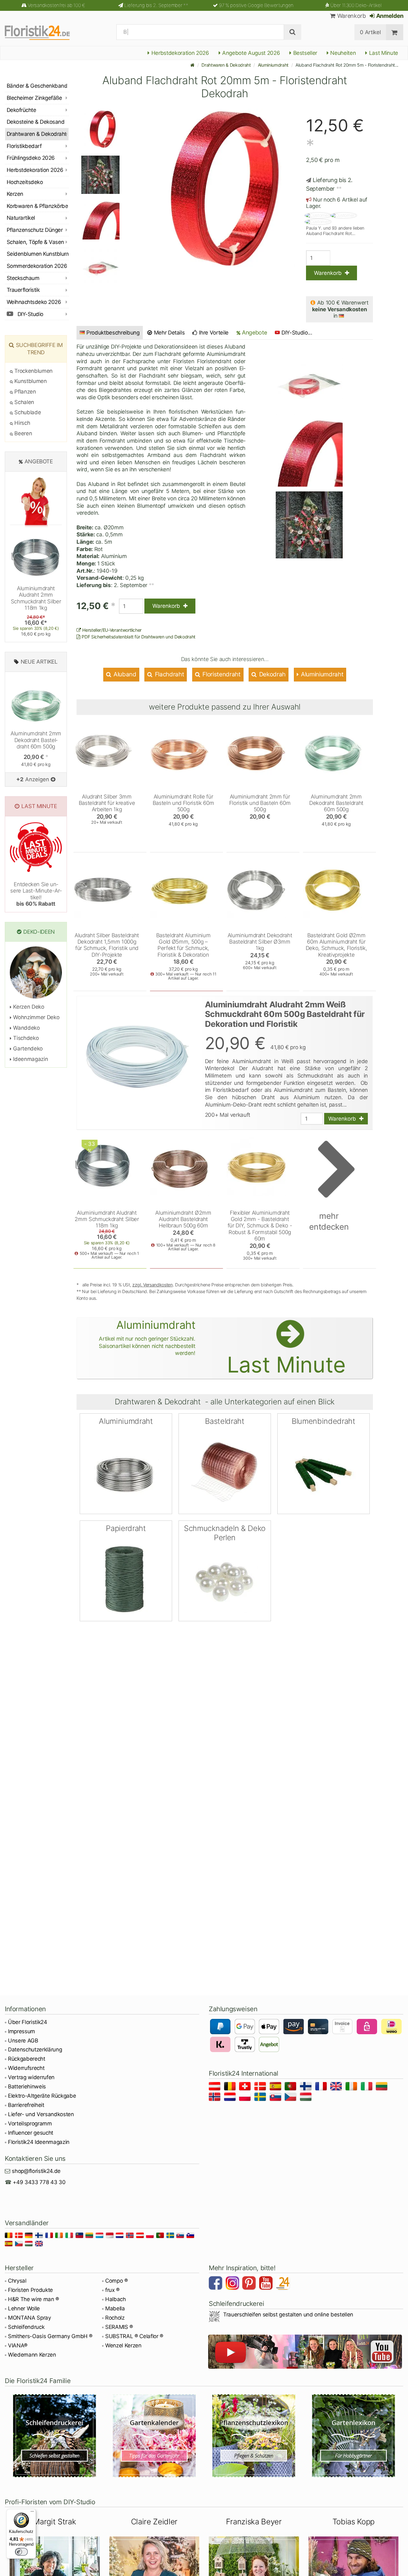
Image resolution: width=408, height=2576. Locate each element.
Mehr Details (169, 333)
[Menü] (32, 2513)
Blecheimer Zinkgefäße (34, 98)
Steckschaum (23, 278)
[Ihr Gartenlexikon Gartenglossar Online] (354, 2436)
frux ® (112, 2290)
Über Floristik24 (28, 2022)
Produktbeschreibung (113, 333)
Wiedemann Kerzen (32, 2355)
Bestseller (304, 53)
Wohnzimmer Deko (36, 1017)
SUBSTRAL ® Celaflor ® (134, 2336)
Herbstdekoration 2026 (179, 53)
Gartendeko (27, 1049)
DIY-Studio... (297, 333)
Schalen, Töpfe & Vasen (35, 242)
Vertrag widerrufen (31, 2077)
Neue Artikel (39, 662)
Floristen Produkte (30, 2290)
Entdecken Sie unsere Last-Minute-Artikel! (36, 894)
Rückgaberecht (27, 2059)
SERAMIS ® (119, 2327)
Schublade (27, 412)
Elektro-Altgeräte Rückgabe (42, 2096)
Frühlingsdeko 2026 (31, 158)
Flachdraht (169, 674)
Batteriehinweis (27, 2087)
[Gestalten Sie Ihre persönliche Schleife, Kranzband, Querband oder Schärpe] (55, 2436)
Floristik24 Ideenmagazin (39, 2142)
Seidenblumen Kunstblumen (38, 254)
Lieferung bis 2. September (156, 5)
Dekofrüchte (21, 110)
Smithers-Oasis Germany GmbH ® (50, 2336)
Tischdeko (25, 1038)
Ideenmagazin (30, 1059)
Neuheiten (342, 53)
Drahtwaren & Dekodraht (226, 65)
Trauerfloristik (23, 290)
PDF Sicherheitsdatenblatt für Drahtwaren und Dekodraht (138, 637)
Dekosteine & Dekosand (36, 122)
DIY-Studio (30, 314)
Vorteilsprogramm (30, 2123)
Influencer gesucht (31, 2133)
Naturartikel (21, 218)
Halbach (116, 2299)
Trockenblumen (33, 371)
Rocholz (115, 2318)
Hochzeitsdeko (25, 182)
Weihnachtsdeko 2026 (34, 302)
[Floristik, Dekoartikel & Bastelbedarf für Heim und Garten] (43, 32)
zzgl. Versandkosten (153, 1285)
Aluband (124, 674)
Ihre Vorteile (213, 333)
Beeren (22, 433)
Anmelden (389, 16)
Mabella (115, 2308)
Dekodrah (272, 674)
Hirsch (22, 423)
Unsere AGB (23, 2041)
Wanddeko (26, 1028)
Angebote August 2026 (250, 53)
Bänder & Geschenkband (37, 86)
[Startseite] (193, 65)
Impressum (22, 2031)
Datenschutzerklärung (35, 2050)
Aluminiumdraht (273, 65)
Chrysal (17, 2281)
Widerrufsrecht (26, 2068)
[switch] (21, 2552)
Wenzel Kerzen (123, 2345)
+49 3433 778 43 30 (39, 2182)
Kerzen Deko (28, 1007)
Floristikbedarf (24, 146)
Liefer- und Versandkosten (41, 2114)
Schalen (24, 402)
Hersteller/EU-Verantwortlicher (111, 630)
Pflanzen (25, 392)
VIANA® (18, 2345)
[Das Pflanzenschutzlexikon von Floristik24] (254, 2436)
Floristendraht (221, 674)
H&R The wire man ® (33, 2299)
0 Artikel (370, 32)
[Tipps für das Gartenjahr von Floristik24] (154, 2436)
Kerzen (15, 194)
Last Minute (383, 53)
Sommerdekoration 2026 (37, 266)
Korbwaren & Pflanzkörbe (37, 206)
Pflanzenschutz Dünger (35, 230)
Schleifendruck (26, 2327)
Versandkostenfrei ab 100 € (56, 5)
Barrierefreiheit (26, 2105)
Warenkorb (351, 16)
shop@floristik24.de (36, 2171)
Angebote (254, 332)
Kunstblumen (30, 381)
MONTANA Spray (29, 2318)
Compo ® (117, 2281)
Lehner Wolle (24, 2308)
